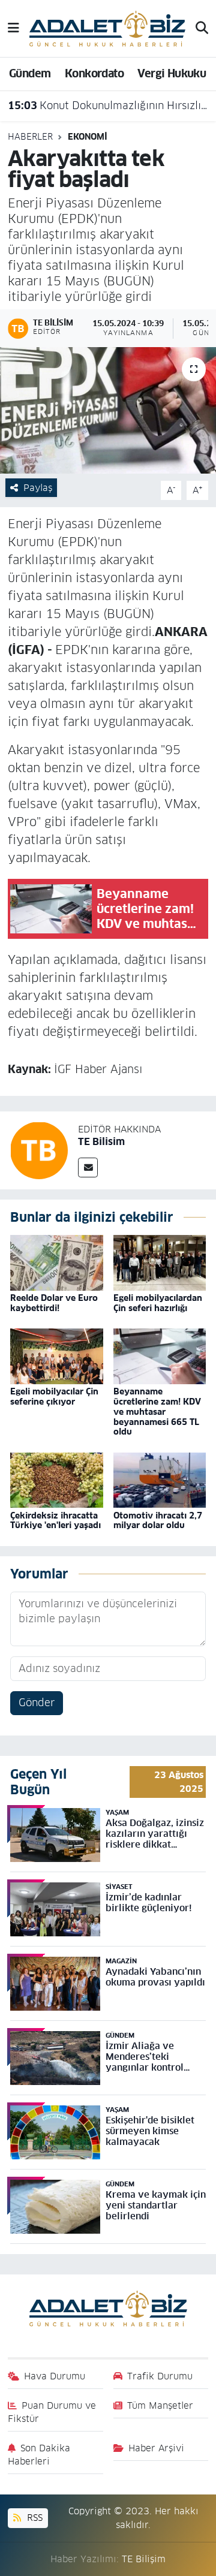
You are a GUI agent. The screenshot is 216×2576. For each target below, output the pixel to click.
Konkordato (94, 73)
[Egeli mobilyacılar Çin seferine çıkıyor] (57, 1356)
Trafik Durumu (160, 2376)
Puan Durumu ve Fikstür (52, 2412)
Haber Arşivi (156, 2448)
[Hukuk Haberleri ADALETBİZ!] (107, 28)
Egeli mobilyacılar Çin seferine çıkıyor (54, 1397)
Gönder (37, 1703)
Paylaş (38, 488)
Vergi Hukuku (172, 73)
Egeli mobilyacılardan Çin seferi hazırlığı (158, 1303)
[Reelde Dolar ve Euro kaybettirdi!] (57, 1263)
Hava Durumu (55, 2376)
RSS (33, 2518)
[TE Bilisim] (39, 1150)
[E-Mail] (88, 1168)
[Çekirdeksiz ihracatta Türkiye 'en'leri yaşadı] (57, 1480)
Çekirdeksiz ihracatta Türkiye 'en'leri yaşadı (55, 1521)
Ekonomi (88, 137)
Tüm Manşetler (160, 2405)
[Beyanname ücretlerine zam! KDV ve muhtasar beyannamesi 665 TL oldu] (160, 1356)
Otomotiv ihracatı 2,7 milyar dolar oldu (158, 1521)
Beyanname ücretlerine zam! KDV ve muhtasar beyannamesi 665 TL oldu (157, 1411)
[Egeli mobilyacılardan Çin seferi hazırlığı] (160, 1263)
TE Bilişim (144, 2559)
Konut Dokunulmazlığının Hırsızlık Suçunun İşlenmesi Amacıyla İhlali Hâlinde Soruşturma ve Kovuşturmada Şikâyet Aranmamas (108, 106)
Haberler (30, 137)
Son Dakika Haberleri (39, 2455)
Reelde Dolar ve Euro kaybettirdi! (54, 1303)
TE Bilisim (101, 1142)
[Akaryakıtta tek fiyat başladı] (108, 410)
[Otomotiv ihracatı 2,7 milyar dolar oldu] (160, 1480)
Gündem (30, 73)
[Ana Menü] (13, 28)
